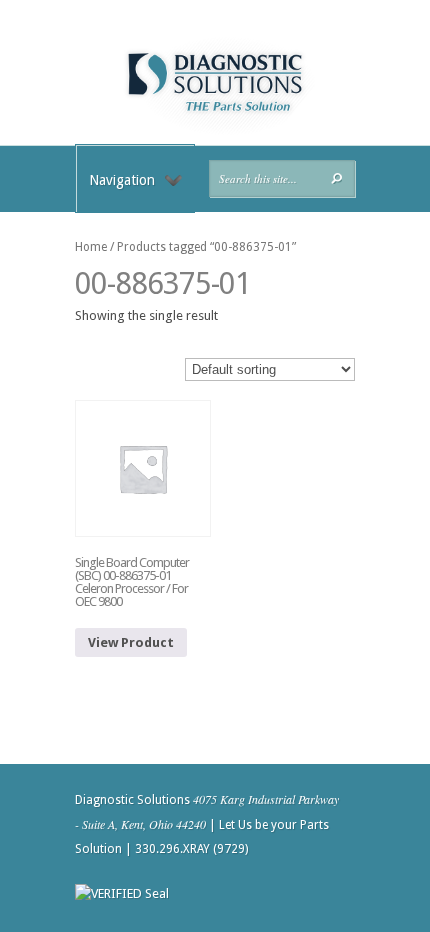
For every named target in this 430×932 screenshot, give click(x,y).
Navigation (122, 180)
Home (91, 247)
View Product (131, 642)
